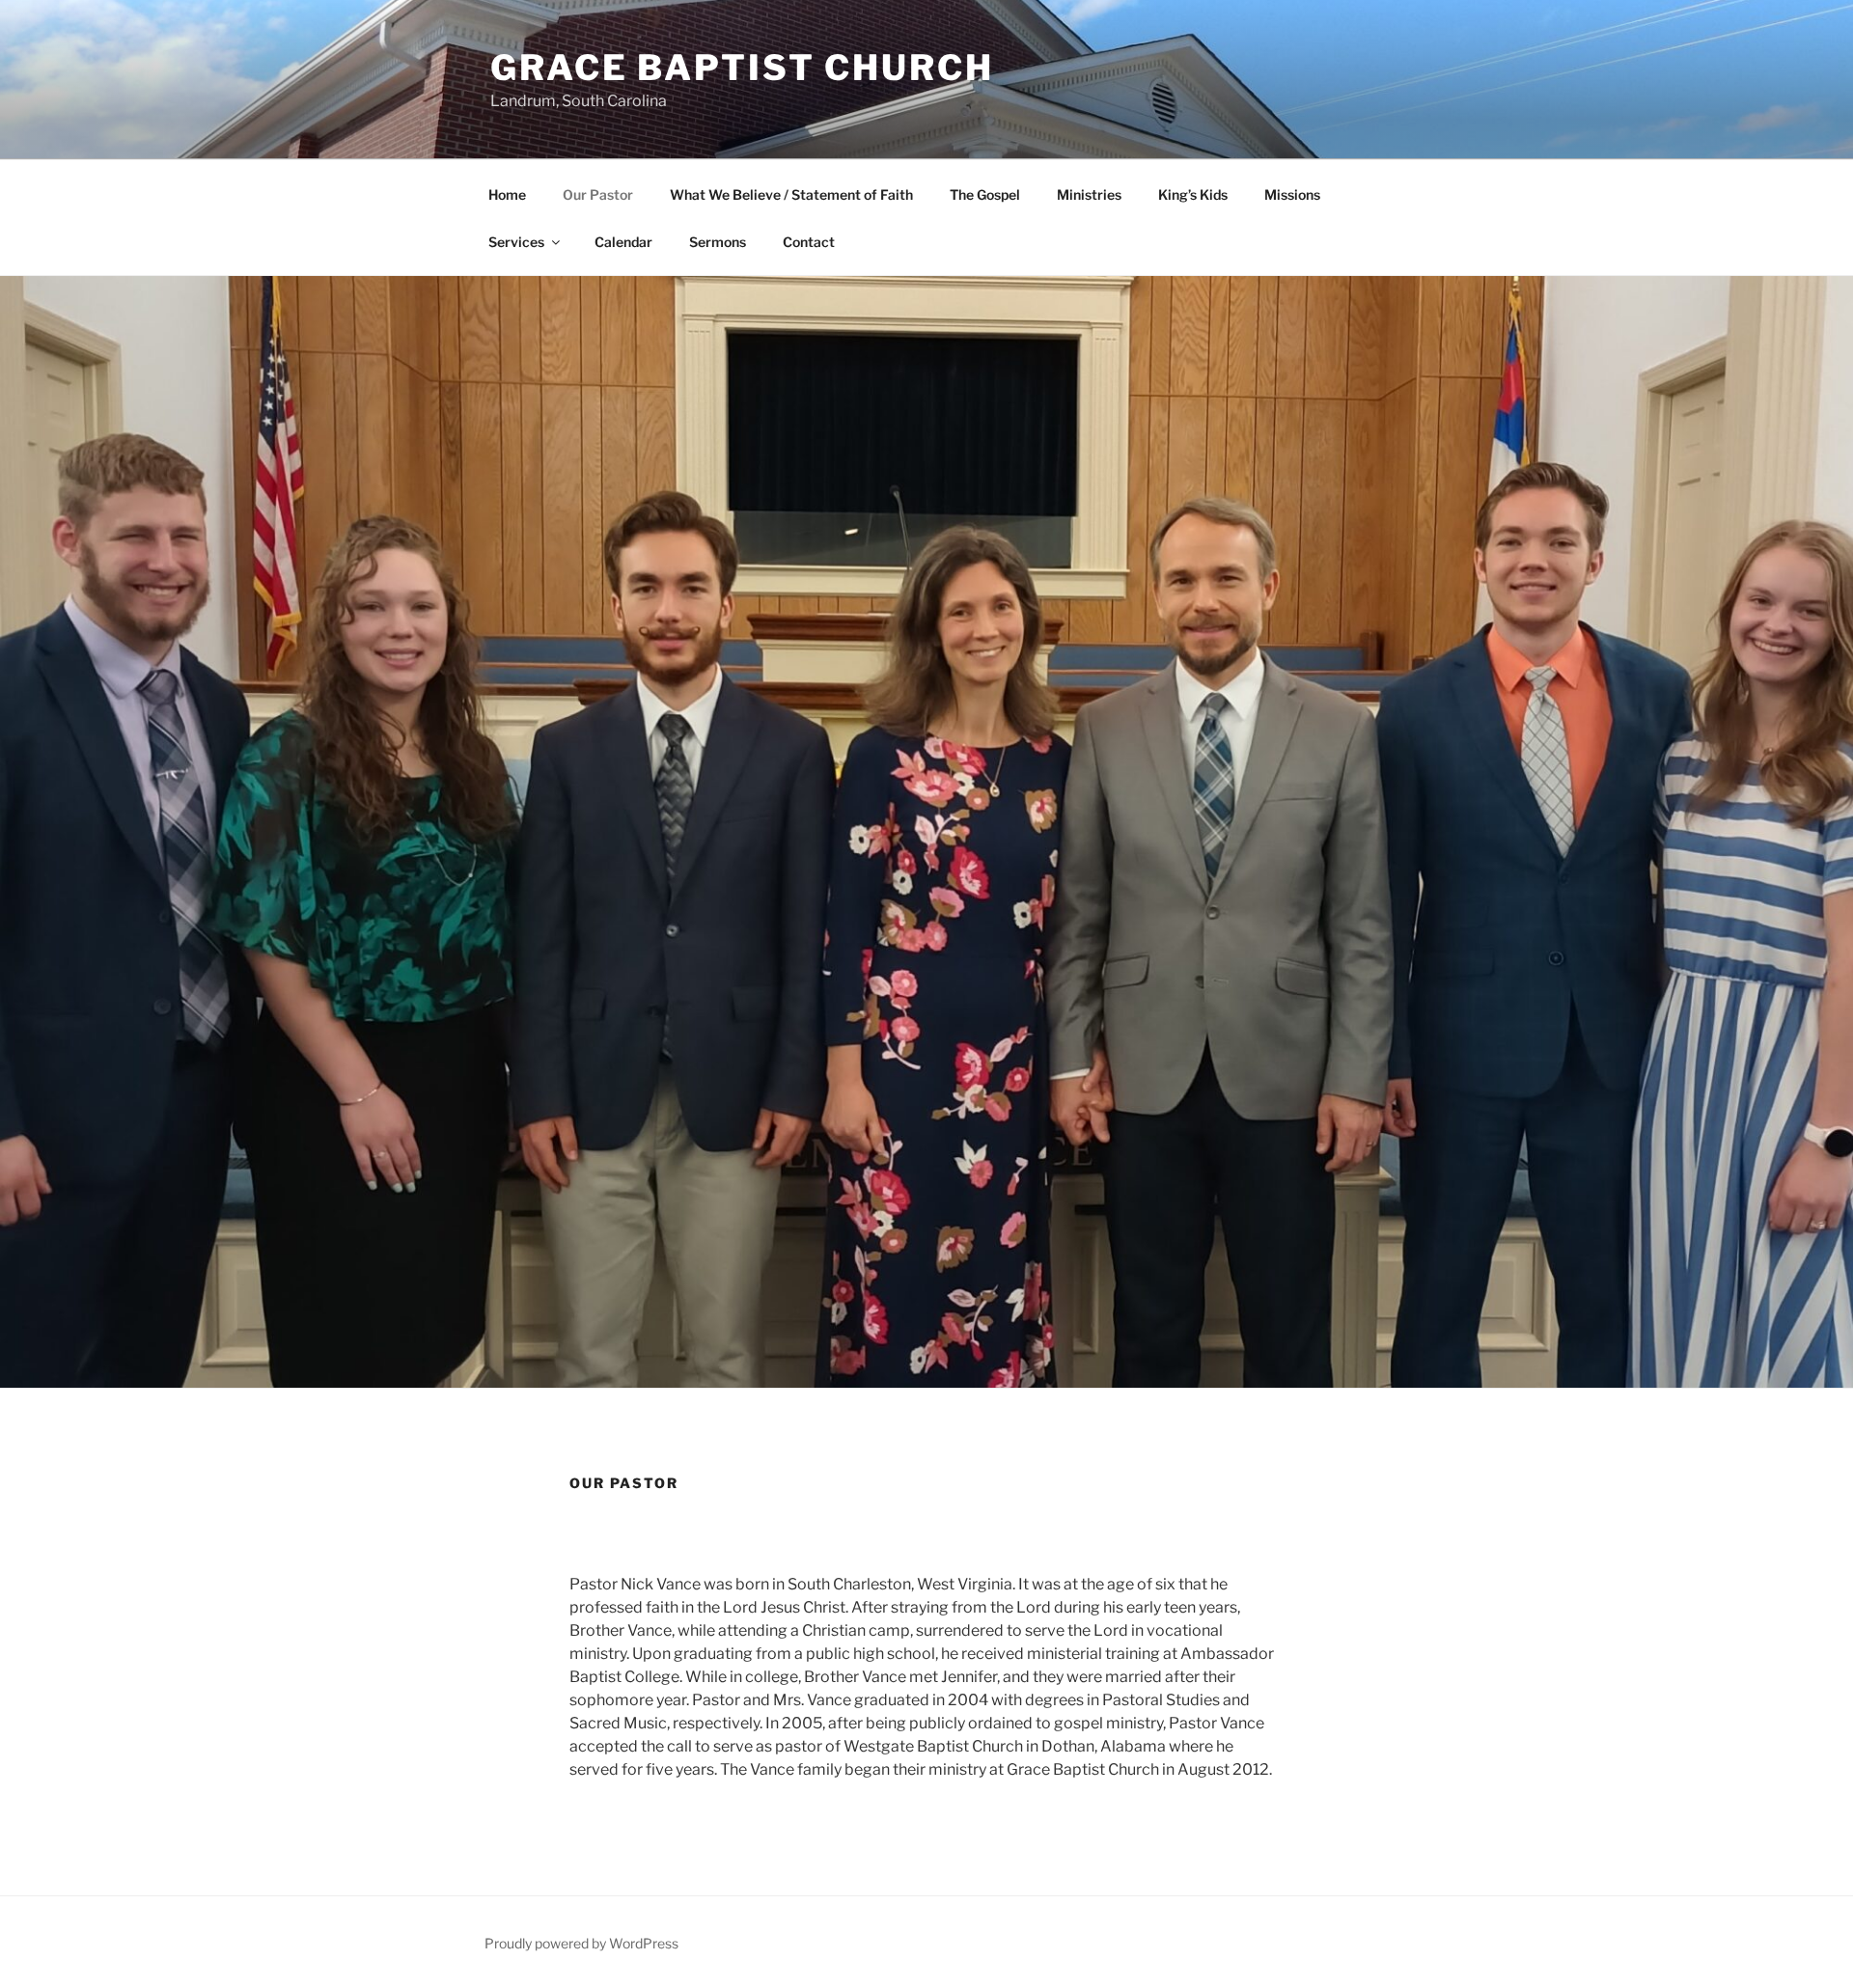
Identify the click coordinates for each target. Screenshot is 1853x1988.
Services (516, 242)
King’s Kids (1193, 194)
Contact (809, 242)
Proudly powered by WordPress (581, 1943)
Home (507, 194)
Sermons (718, 242)
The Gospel (985, 194)
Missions (1292, 194)
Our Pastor (598, 194)
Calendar (623, 242)
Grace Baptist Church (742, 68)
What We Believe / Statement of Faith (791, 194)
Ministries (1089, 194)
